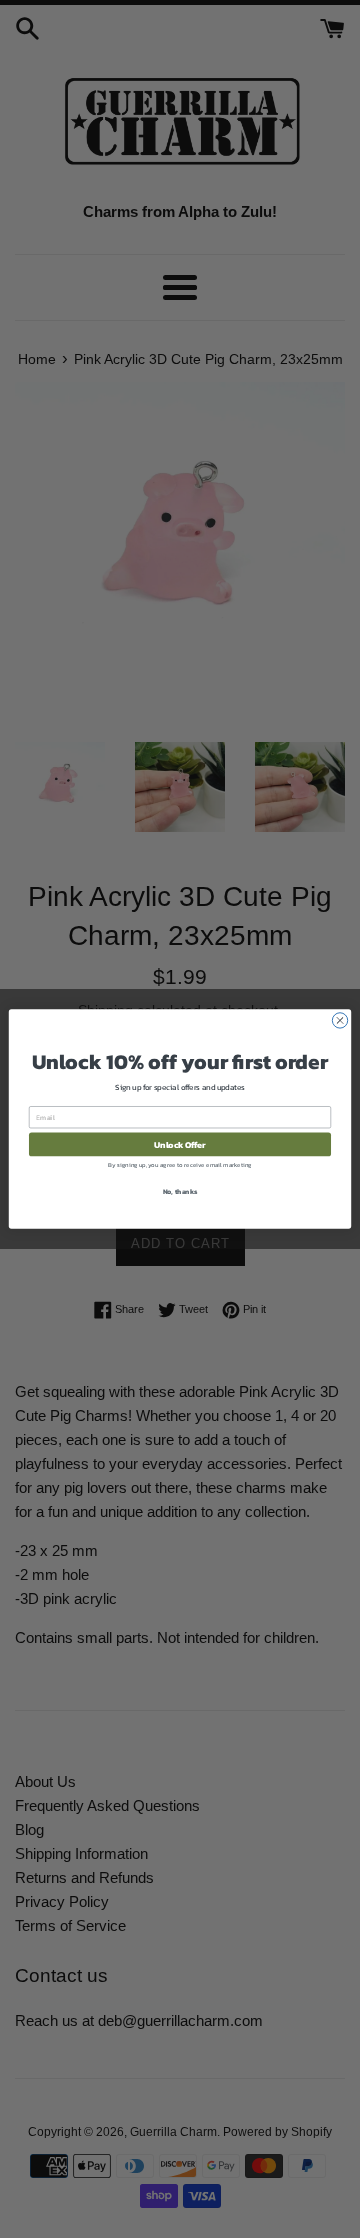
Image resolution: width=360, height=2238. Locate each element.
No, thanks (180, 1191)
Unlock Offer (179, 1144)
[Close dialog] (339, 1020)
